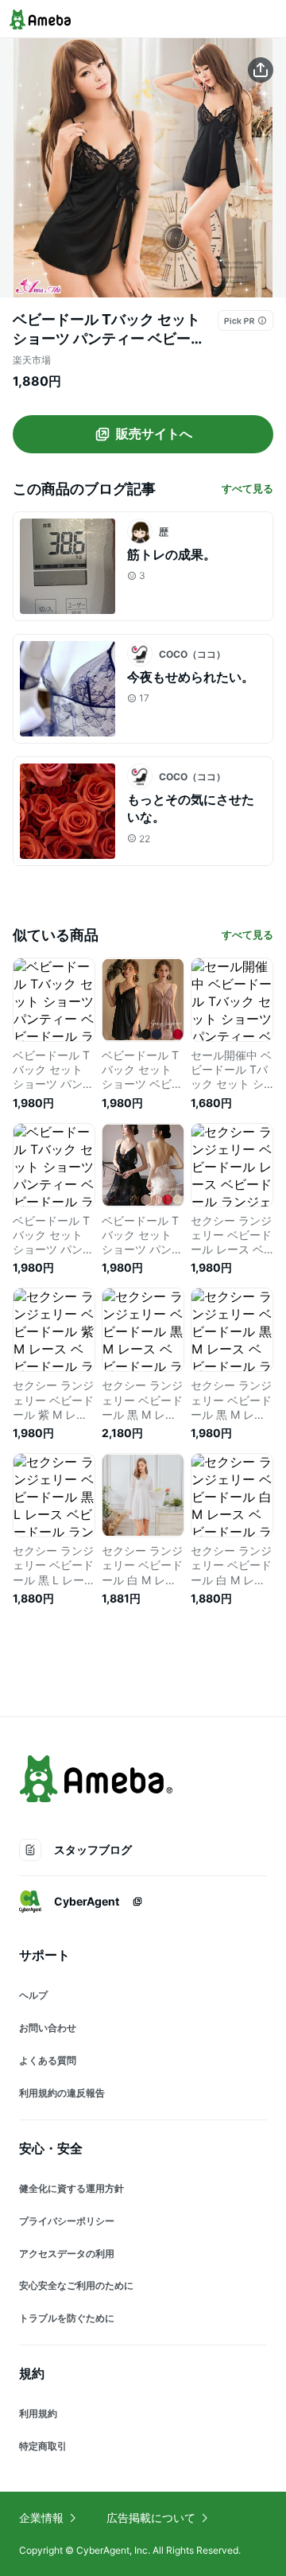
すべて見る (247, 488)
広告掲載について (151, 2518)
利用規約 (38, 2413)
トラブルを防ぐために (67, 2318)
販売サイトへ (154, 433)
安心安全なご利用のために (76, 2285)
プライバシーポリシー (67, 2221)
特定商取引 (43, 2446)
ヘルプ (33, 1995)
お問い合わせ (48, 2028)
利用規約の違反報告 (62, 2093)
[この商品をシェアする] (261, 70)
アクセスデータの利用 (67, 2254)
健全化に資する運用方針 (71, 2188)
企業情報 (41, 2518)
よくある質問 (48, 2060)
